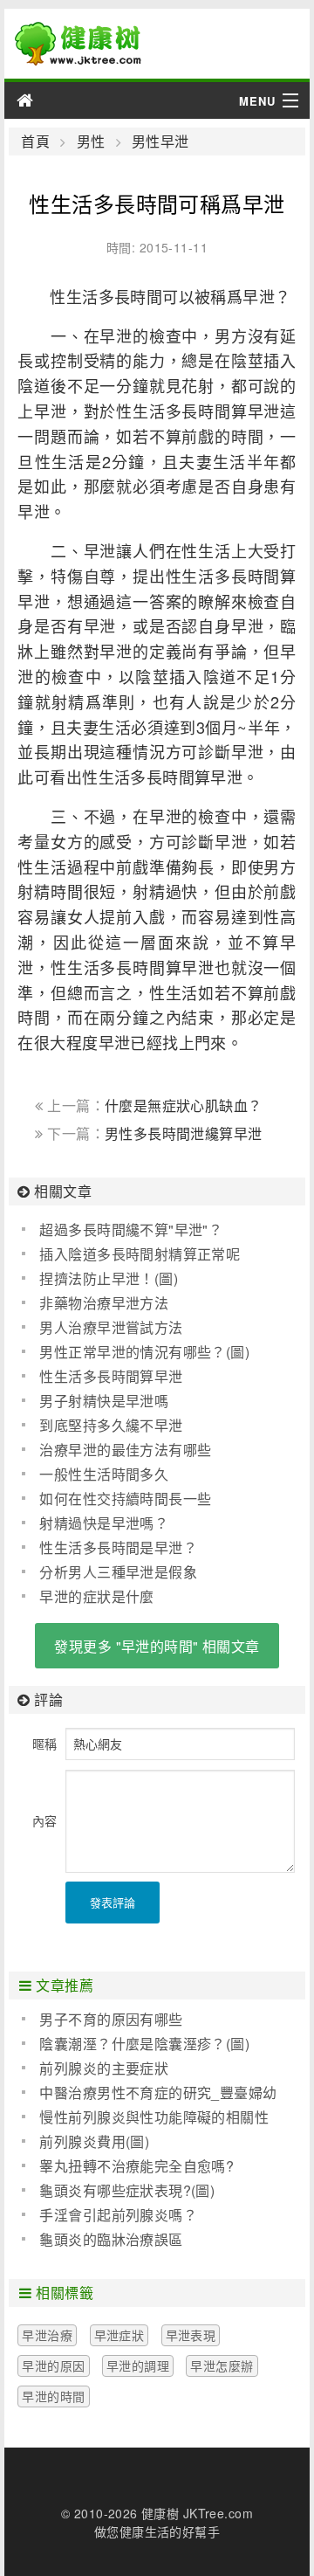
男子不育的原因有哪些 (111, 2019)
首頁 (35, 142)
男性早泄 (160, 142)
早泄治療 (47, 2335)
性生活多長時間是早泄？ (118, 1547)
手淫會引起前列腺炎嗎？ (118, 2215)
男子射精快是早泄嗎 (104, 1401)
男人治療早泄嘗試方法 (111, 1327)
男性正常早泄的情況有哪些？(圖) (144, 1352)
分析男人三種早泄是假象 (118, 1572)
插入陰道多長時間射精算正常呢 (140, 1254)
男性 (91, 142)
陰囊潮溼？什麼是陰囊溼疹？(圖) (144, 2044)
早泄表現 (191, 2335)
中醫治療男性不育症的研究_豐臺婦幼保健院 (149, 2093)
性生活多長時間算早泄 (111, 1376)
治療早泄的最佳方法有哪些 (125, 1450)
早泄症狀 (119, 2335)
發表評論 (113, 1902)
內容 (44, 1820)
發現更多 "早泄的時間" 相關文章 (157, 1646)
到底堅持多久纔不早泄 (111, 1425)
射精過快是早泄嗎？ (104, 1523)
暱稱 (44, 1744)
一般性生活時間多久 (104, 1474)
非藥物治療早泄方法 (104, 1303)
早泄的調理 (138, 2365)
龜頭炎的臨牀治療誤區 (111, 2239)
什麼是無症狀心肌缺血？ (184, 1105)
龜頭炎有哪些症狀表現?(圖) (127, 2190)
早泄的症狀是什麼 (96, 1596)
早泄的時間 (53, 2396)
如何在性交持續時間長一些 (125, 1499)
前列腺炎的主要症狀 (104, 2068)
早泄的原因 (53, 2365)
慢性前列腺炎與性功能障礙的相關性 (154, 2117)
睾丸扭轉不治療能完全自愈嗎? (137, 2166)
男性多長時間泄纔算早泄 (184, 1133)
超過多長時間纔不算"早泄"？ (131, 1229)
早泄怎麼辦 (222, 2365)
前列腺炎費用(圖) (94, 2141)
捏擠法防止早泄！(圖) (109, 1278)
